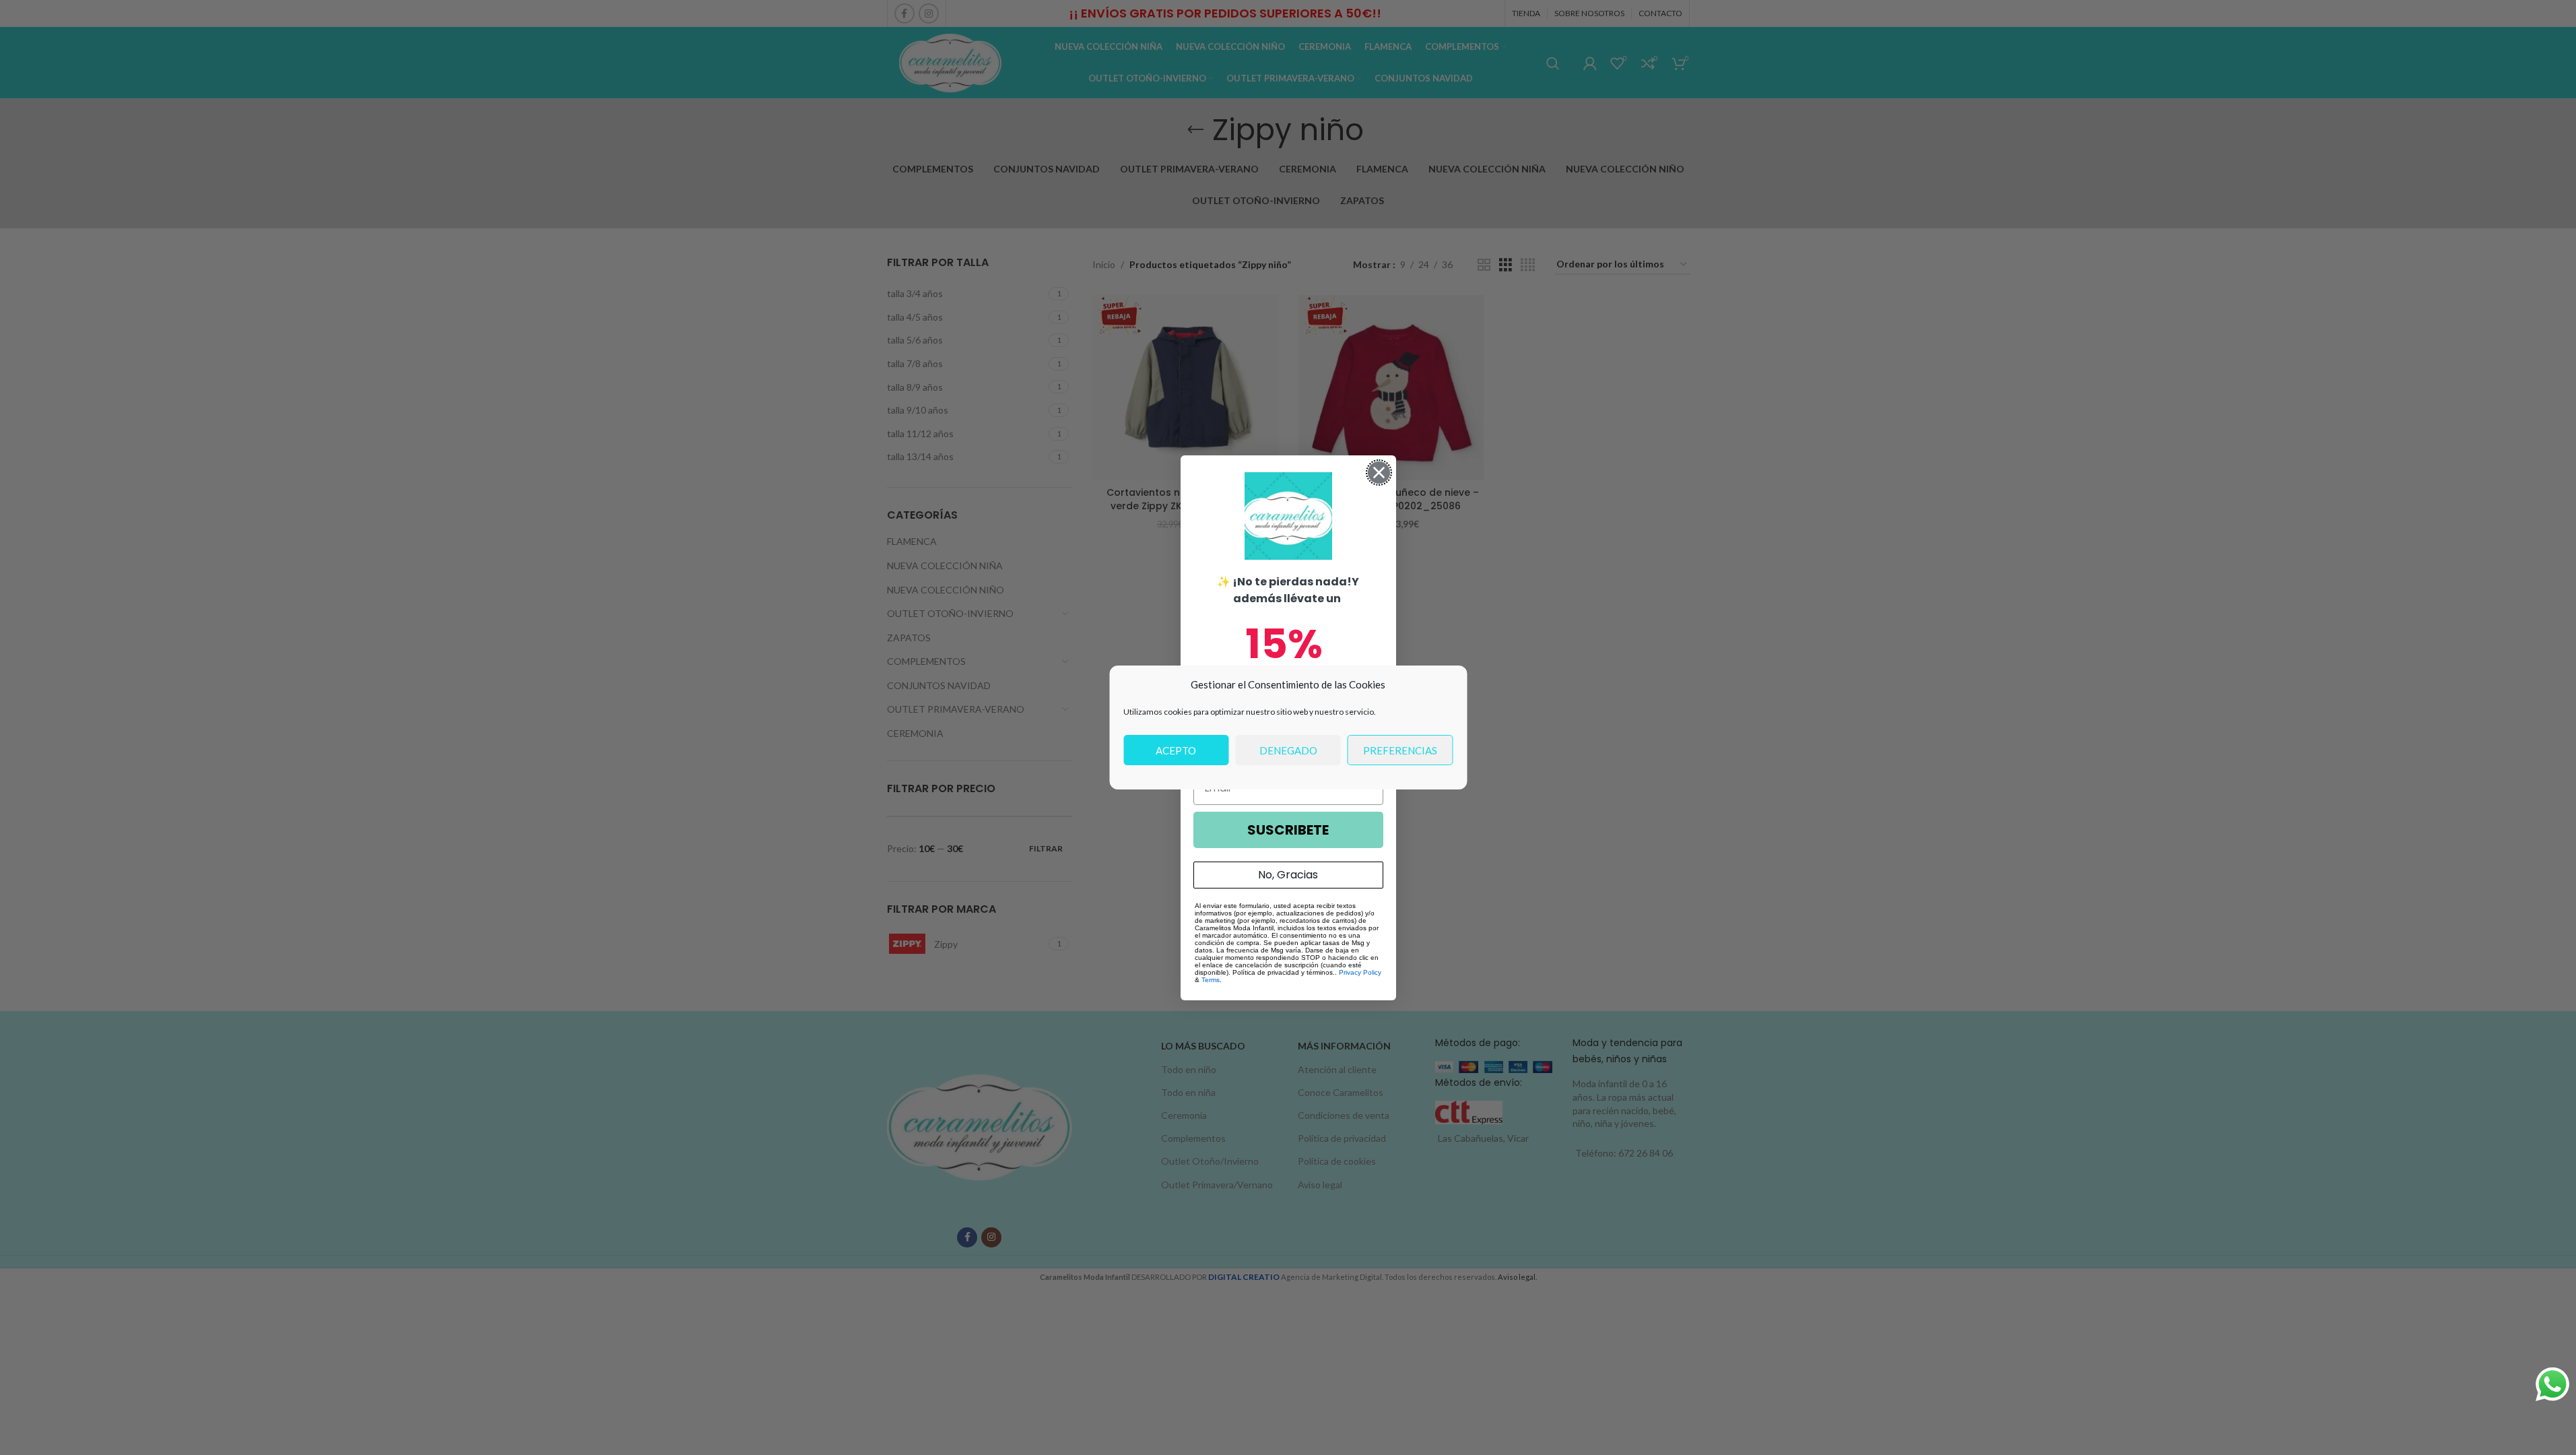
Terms (1211, 980)
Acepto (1176, 750)
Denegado (1288, 750)
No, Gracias (1288, 875)
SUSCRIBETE (1288, 830)
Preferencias (1400, 750)
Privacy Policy (1360, 972)
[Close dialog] (1379, 473)
